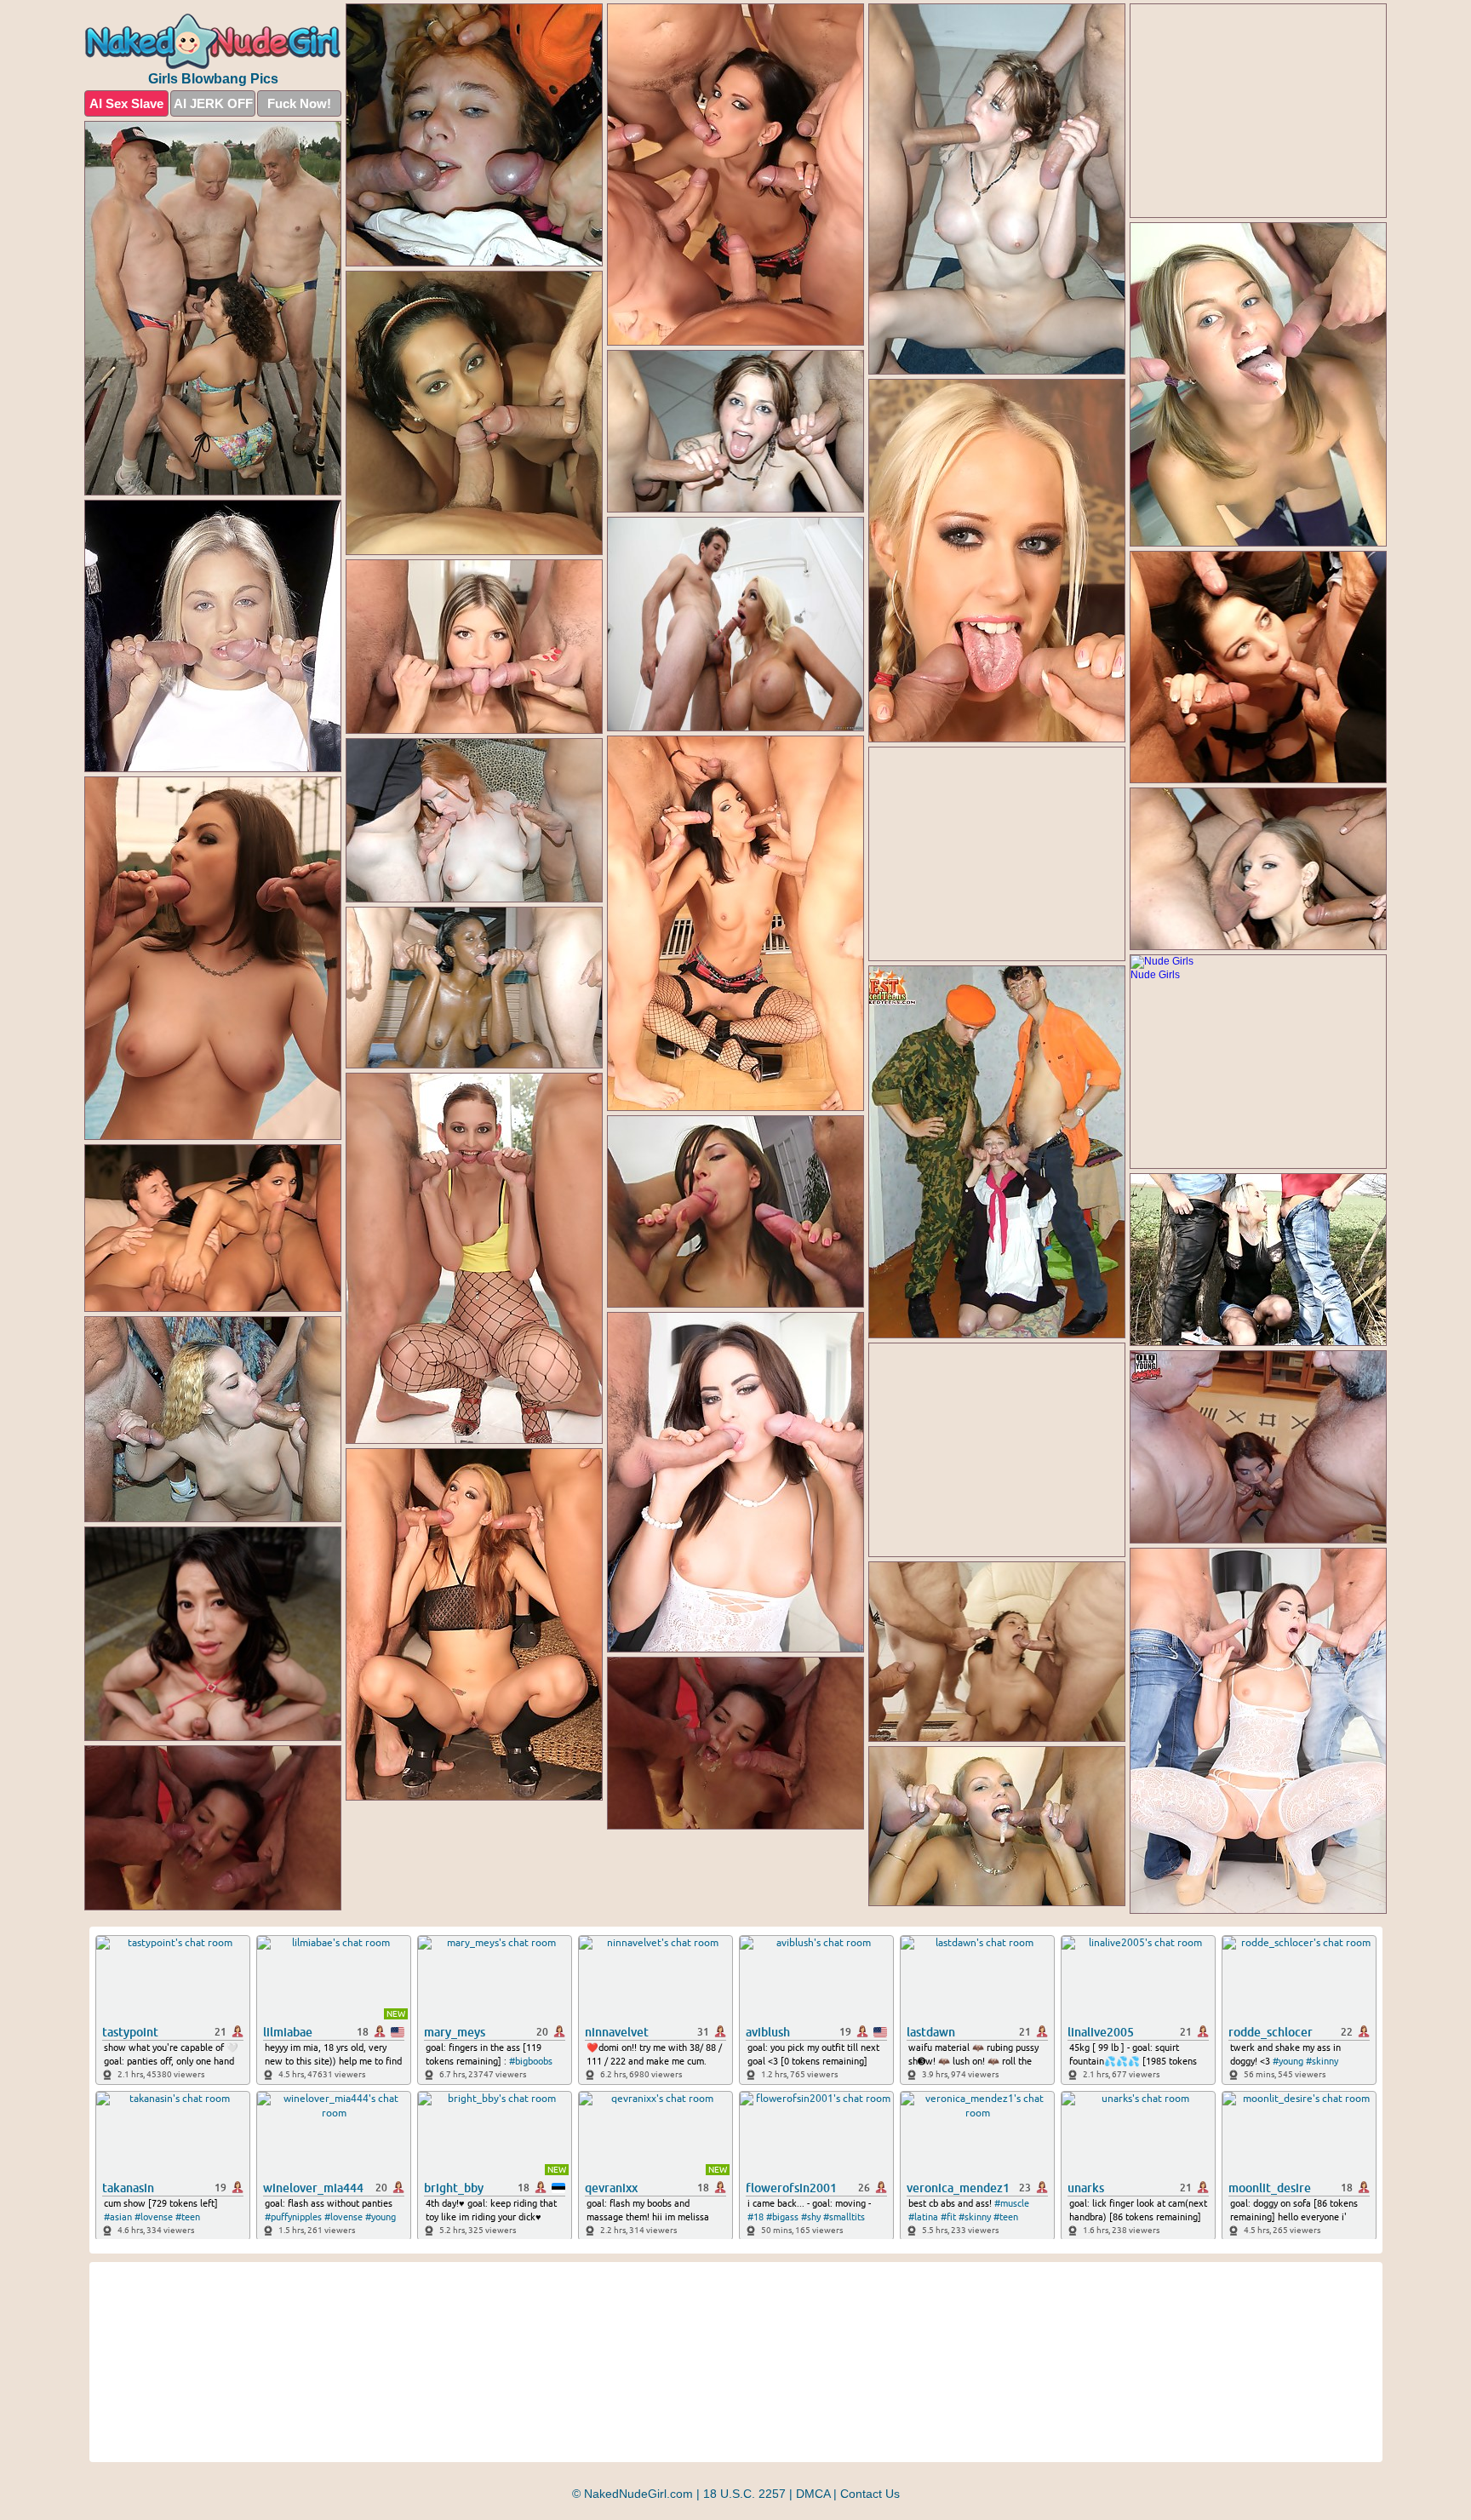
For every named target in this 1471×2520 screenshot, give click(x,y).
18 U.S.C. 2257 (744, 2494)
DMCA (813, 2494)
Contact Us (870, 2494)
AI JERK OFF (213, 103)
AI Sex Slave (126, 103)
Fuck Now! (299, 103)
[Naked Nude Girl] (213, 41)
